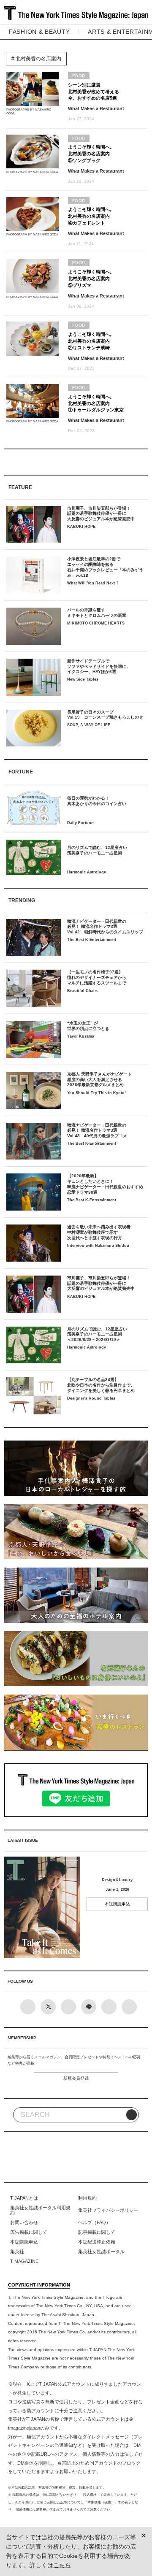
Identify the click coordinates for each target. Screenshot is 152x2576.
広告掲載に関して (29, 2232)
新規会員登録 (76, 2078)
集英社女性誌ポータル (101, 2252)
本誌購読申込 (117, 1904)
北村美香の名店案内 (38, 59)
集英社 (17, 2252)
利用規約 (87, 2198)
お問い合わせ (24, 2222)
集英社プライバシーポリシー (108, 2210)
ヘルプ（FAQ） (94, 2222)
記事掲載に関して (97, 2232)
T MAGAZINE (24, 2261)
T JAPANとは (24, 2198)
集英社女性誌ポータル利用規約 (40, 2210)
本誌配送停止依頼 (97, 2242)
